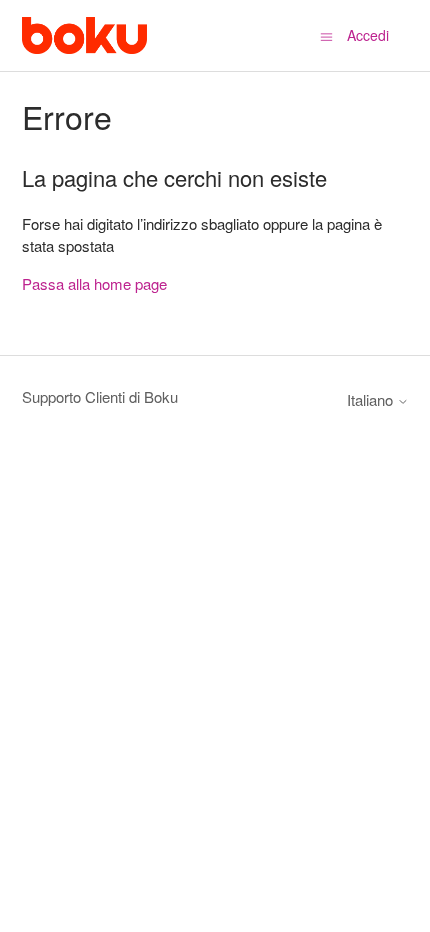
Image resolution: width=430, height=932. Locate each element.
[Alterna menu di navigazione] (326, 35)
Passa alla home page (94, 283)
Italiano (372, 399)
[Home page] (84, 35)
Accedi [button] (368, 35)
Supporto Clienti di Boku (100, 396)
